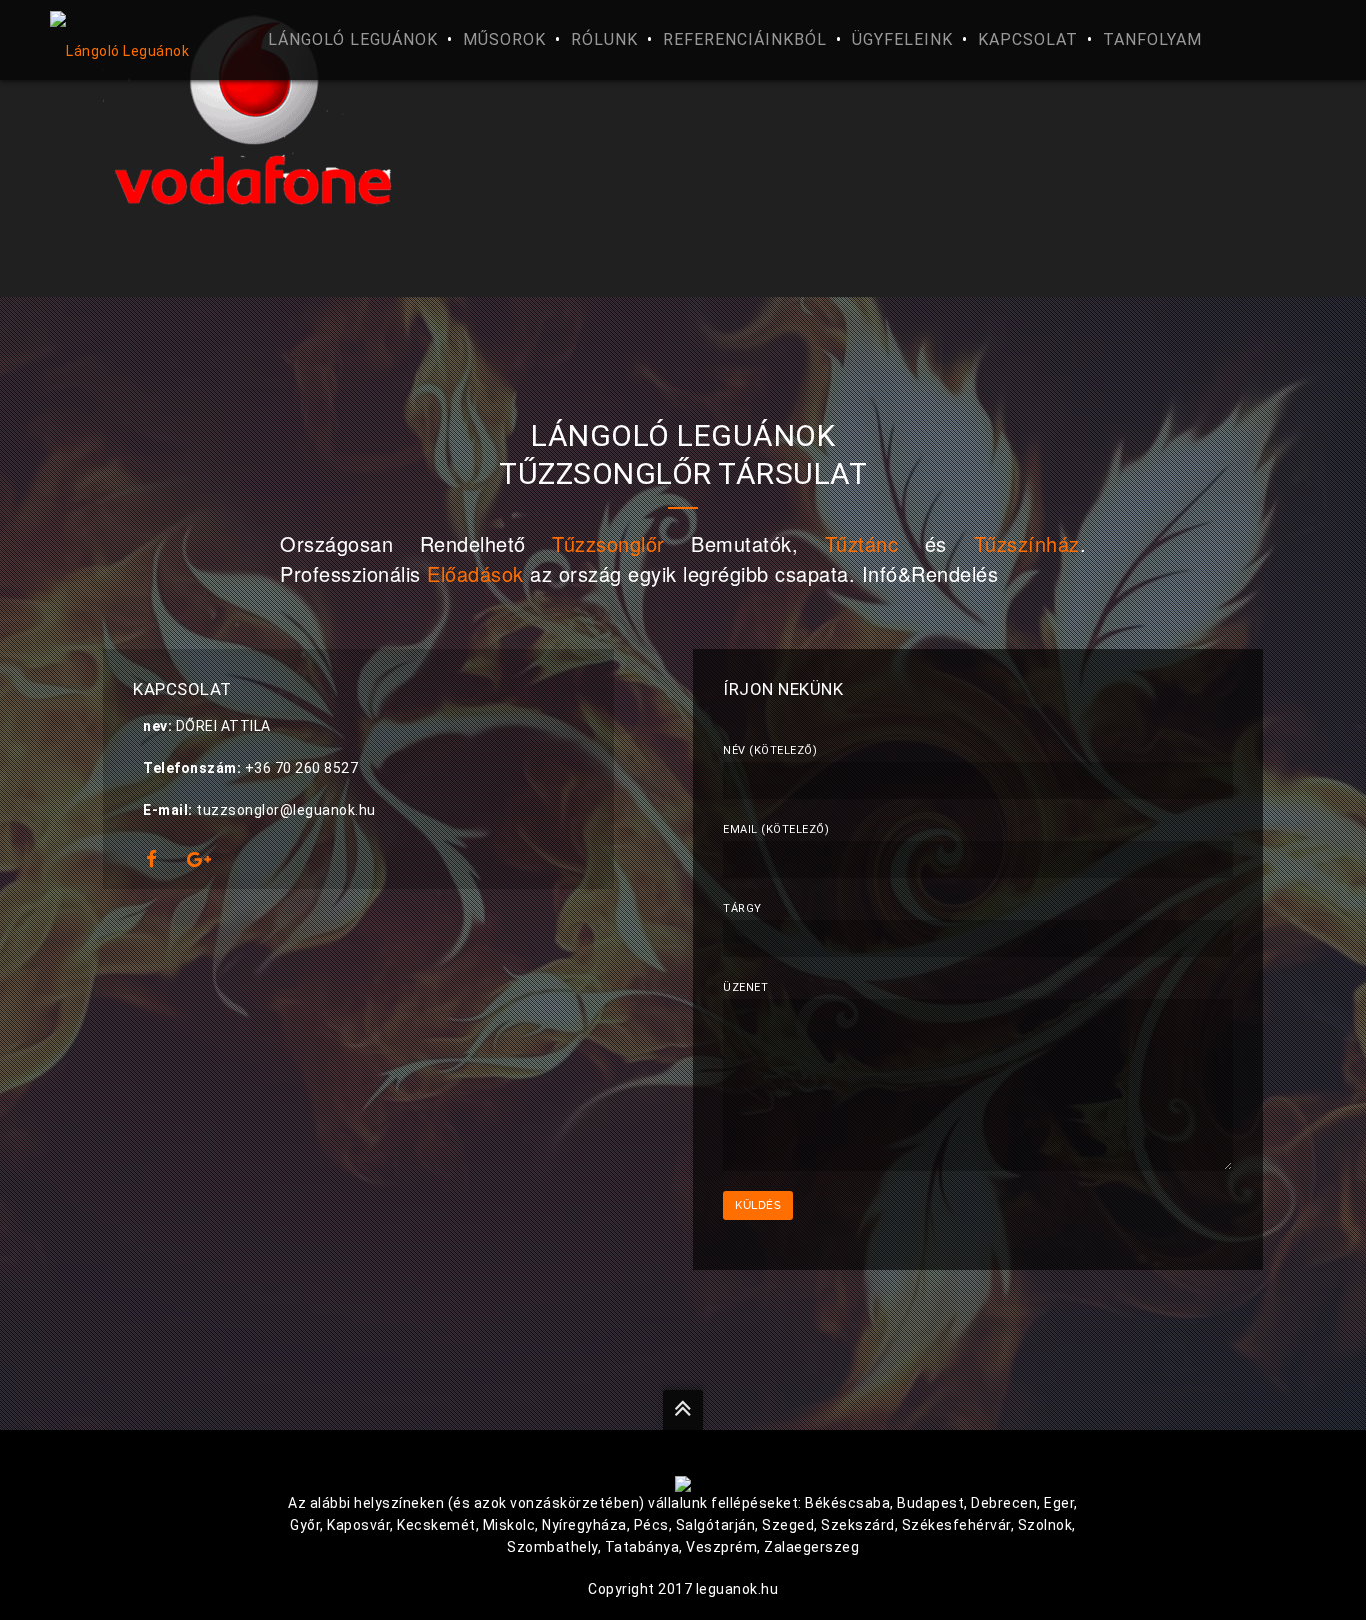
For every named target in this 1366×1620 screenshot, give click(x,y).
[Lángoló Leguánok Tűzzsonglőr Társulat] (136, 40)
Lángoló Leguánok (353, 39)
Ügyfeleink (902, 39)
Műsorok (504, 39)
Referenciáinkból (745, 39)
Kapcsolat (1028, 39)
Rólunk (604, 39)
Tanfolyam (1152, 39)
